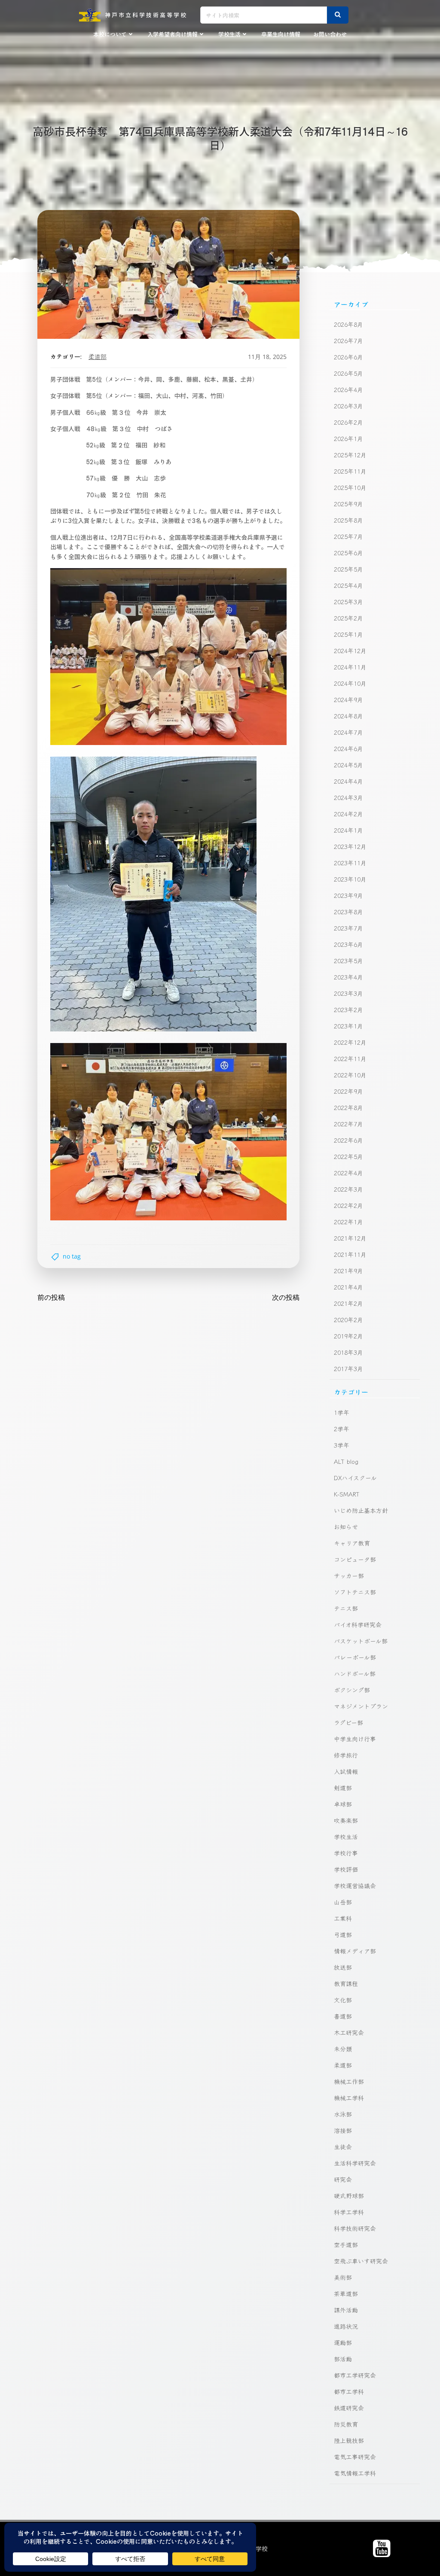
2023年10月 (350, 879)
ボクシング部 (352, 1690)
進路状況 (346, 2326)
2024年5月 (348, 765)
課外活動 (346, 2310)
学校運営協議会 (355, 1886)
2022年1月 (348, 1222)
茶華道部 (346, 2293)
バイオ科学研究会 (358, 1624)
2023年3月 (348, 993)
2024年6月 (348, 748)
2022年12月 (350, 1042)
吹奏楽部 (346, 1820)
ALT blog (346, 1461)
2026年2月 (348, 422)
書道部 (343, 2016)
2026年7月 (348, 341)
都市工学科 (349, 2391)
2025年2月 (348, 618)
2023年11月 (350, 863)
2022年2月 (348, 1205)
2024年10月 (350, 683)
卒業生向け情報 (281, 34)
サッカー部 (349, 1575)
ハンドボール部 (355, 1673)
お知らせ (346, 1527)
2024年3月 (348, 797)
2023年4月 (348, 977)
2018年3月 (348, 1352)
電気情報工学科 (355, 2473)
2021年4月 (348, 1287)
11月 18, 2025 (267, 357)
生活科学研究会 (355, 2163)
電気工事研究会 (355, 2457)
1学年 (342, 1412)
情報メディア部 (355, 1951)
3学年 (342, 1445)
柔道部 (98, 357)
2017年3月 (348, 1369)
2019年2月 (348, 1336)
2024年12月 (350, 651)
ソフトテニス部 (355, 1592)
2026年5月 (348, 373)
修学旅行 (346, 1755)
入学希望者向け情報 (173, 34)
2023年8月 (348, 912)
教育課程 (346, 1983)
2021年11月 (350, 1254)
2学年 (342, 1429)
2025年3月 (348, 602)
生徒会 (343, 2147)
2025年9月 (348, 504)
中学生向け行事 (355, 1739)
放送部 (343, 1967)
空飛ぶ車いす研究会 (361, 2261)
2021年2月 (348, 1303)
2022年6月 (348, 1140)
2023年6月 (348, 944)
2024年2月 (348, 814)
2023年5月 (348, 961)
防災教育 (346, 2424)
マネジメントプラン (361, 1706)
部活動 (343, 2359)
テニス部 (346, 1608)
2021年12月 (350, 1238)
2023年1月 (348, 1026)
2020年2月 (348, 1320)
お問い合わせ (330, 34)
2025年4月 (348, 585)
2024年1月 (348, 830)
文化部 (343, 2000)
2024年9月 (348, 700)
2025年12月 (350, 455)
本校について (110, 34)
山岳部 (343, 1902)
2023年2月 (348, 1010)
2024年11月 (350, 667)
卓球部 (343, 1804)
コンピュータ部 (355, 1559)
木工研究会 (349, 2032)
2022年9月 (348, 1091)
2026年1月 (348, 438)
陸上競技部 (349, 2440)
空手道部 (346, 2244)
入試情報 (346, 1771)
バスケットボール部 (361, 1641)
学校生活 (229, 34)
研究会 (343, 2179)
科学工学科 (349, 2212)
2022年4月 (348, 1173)
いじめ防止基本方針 (361, 1510)
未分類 (343, 2049)
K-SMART (347, 1494)
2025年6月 (348, 553)
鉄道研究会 (349, 2408)
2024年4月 (348, 781)
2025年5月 (348, 569)
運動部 (343, 2342)
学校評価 (346, 1869)
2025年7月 (348, 536)
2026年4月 (348, 389)
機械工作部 (349, 2081)
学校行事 (346, 1853)
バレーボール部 (355, 1657)
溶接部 (343, 2130)
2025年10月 (350, 487)
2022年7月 (348, 1124)
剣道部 (343, 1788)
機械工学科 (349, 2098)
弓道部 (343, 1934)
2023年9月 (348, 895)
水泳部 (343, 2114)
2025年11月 (350, 471)
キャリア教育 (352, 1543)
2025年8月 (348, 520)
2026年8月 (348, 324)
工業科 (343, 1918)
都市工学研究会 (355, 2375)
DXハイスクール (355, 1478)
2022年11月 (350, 1058)
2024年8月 (348, 716)
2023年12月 (350, 846)
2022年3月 (348, 1189)
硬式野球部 (349, 2196)
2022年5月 (348, 1156)
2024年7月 (348, 732)
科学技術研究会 (355, 2228)
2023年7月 (348, 928)
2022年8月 (348, 1107)
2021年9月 (348, 1271)
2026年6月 (348, 357)
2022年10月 (350, 1075)
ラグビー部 (348, 1722)
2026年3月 (348, 406)
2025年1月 (348, 634)
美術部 (343, 2277)
